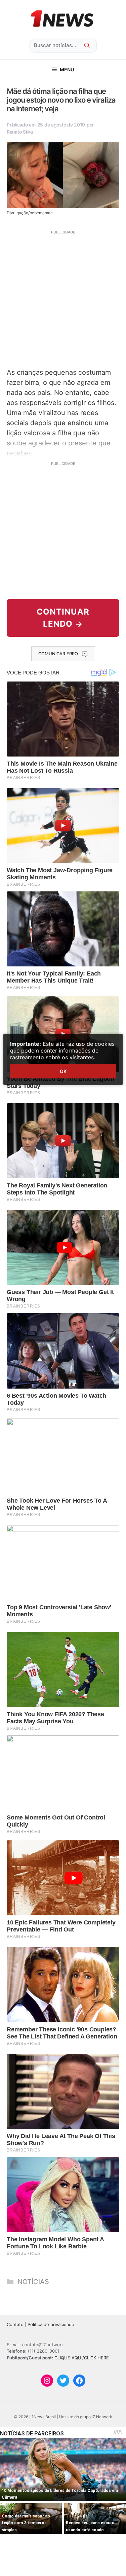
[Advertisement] (63, 298)
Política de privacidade (51, 2324)
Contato (15, 2324)
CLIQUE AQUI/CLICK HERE (82, 2358)
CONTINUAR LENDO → (63, 618)
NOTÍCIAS (33, 2282)
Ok (63, 1071)
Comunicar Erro (58, 654)
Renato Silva (20, 132)
